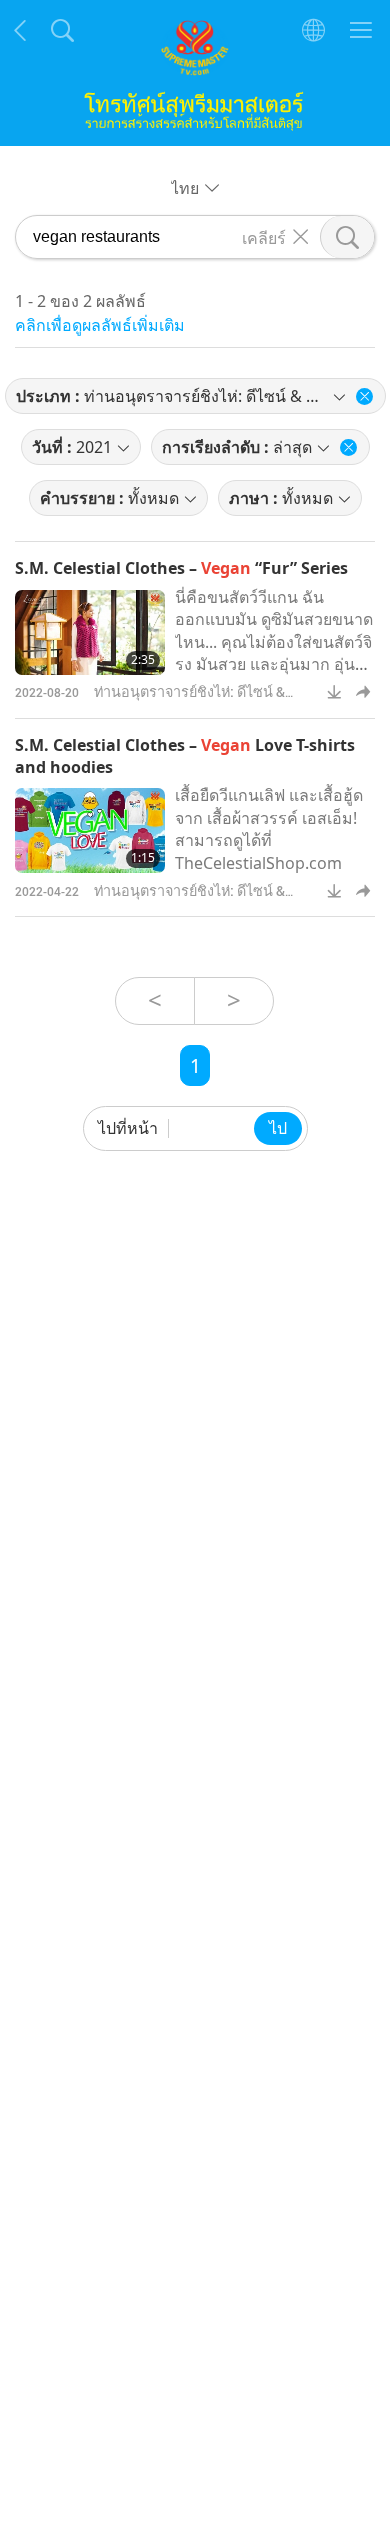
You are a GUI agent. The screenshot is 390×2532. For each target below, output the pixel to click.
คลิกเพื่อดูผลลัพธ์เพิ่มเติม (100, 325)
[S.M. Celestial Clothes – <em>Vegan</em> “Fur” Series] (90, 632)
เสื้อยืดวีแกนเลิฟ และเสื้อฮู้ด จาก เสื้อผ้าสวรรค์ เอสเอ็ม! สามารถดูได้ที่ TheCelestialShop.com (269, 828)
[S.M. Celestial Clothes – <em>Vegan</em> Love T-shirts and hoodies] (90, 830)
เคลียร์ (264, 237)
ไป (278, 1128)
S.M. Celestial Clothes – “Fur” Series (181, 568)
